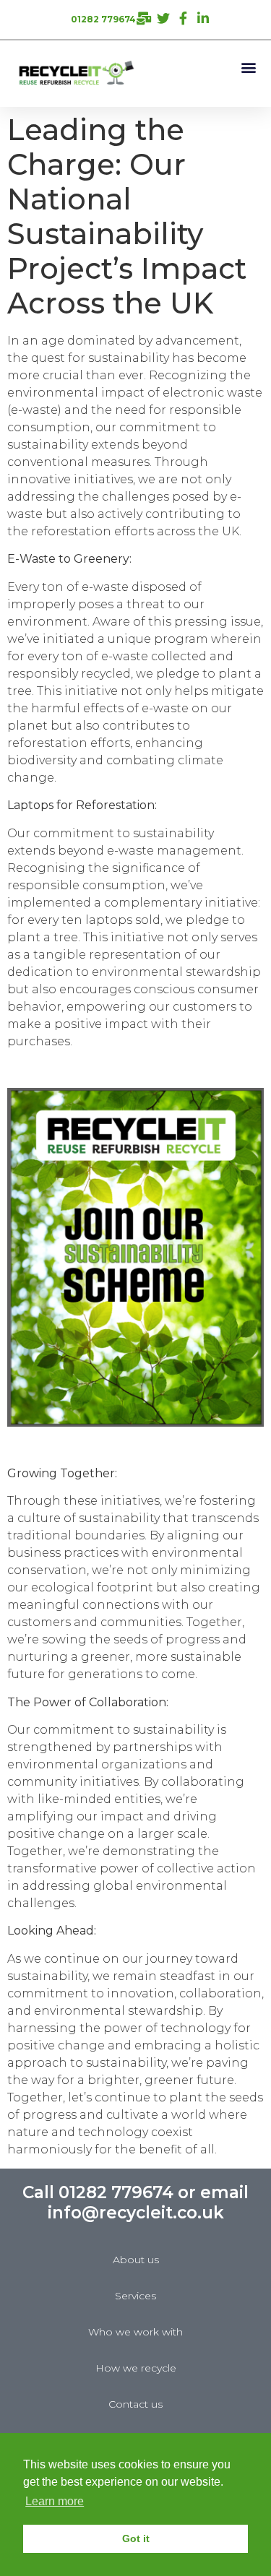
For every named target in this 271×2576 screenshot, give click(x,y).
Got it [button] (136, 2538)
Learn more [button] (55, 2501)
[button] (248, 67)
